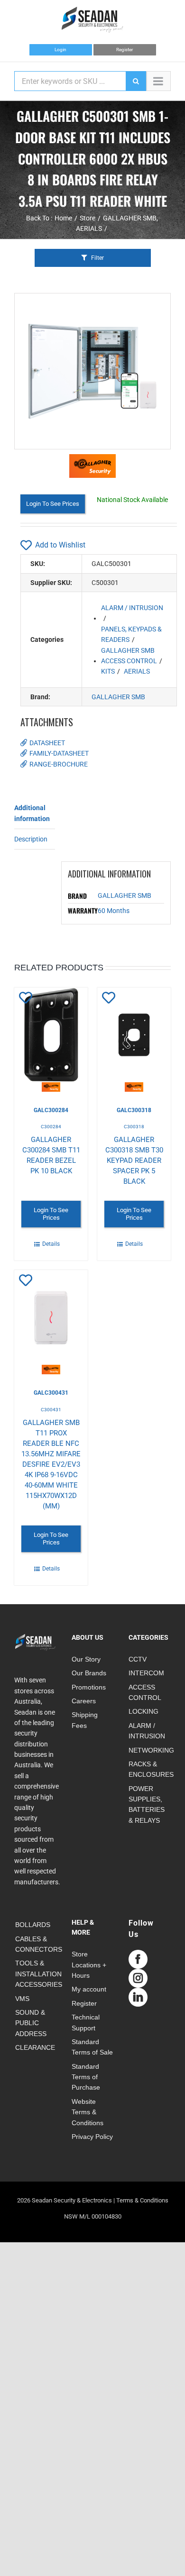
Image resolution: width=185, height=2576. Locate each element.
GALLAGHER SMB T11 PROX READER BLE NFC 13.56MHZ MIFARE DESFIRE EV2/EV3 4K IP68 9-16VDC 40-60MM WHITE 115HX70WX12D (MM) (51, 1464)
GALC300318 (134, 1110)
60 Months (114, 911)
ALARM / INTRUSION (132, 608)
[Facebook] (138, 1959)
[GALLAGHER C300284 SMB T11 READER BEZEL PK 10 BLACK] (51, 1040)
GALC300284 (51, 1110)
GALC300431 (51, 1393)
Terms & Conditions (142, 2200)
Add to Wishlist (60, 545)
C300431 (51, 1410)
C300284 (51, 1127)
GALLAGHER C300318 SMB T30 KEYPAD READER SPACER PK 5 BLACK (134, 1160)
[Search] (136, 81)
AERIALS (137, 671)
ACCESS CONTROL (129, 661)
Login (60, 50)
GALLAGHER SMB (128, 650)
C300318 (134, 1127)
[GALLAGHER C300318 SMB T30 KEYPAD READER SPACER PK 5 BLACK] (134, 1040)
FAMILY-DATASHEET (59, 753)
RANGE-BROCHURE (59, 764)
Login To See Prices (53, 504)
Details (51, 1244)
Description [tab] (31, 839)
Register (125, 50)
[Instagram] (138, 1978)
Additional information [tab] (32, 813)
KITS (108, 671)
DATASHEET (47, 743)
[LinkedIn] (138, 1997)
